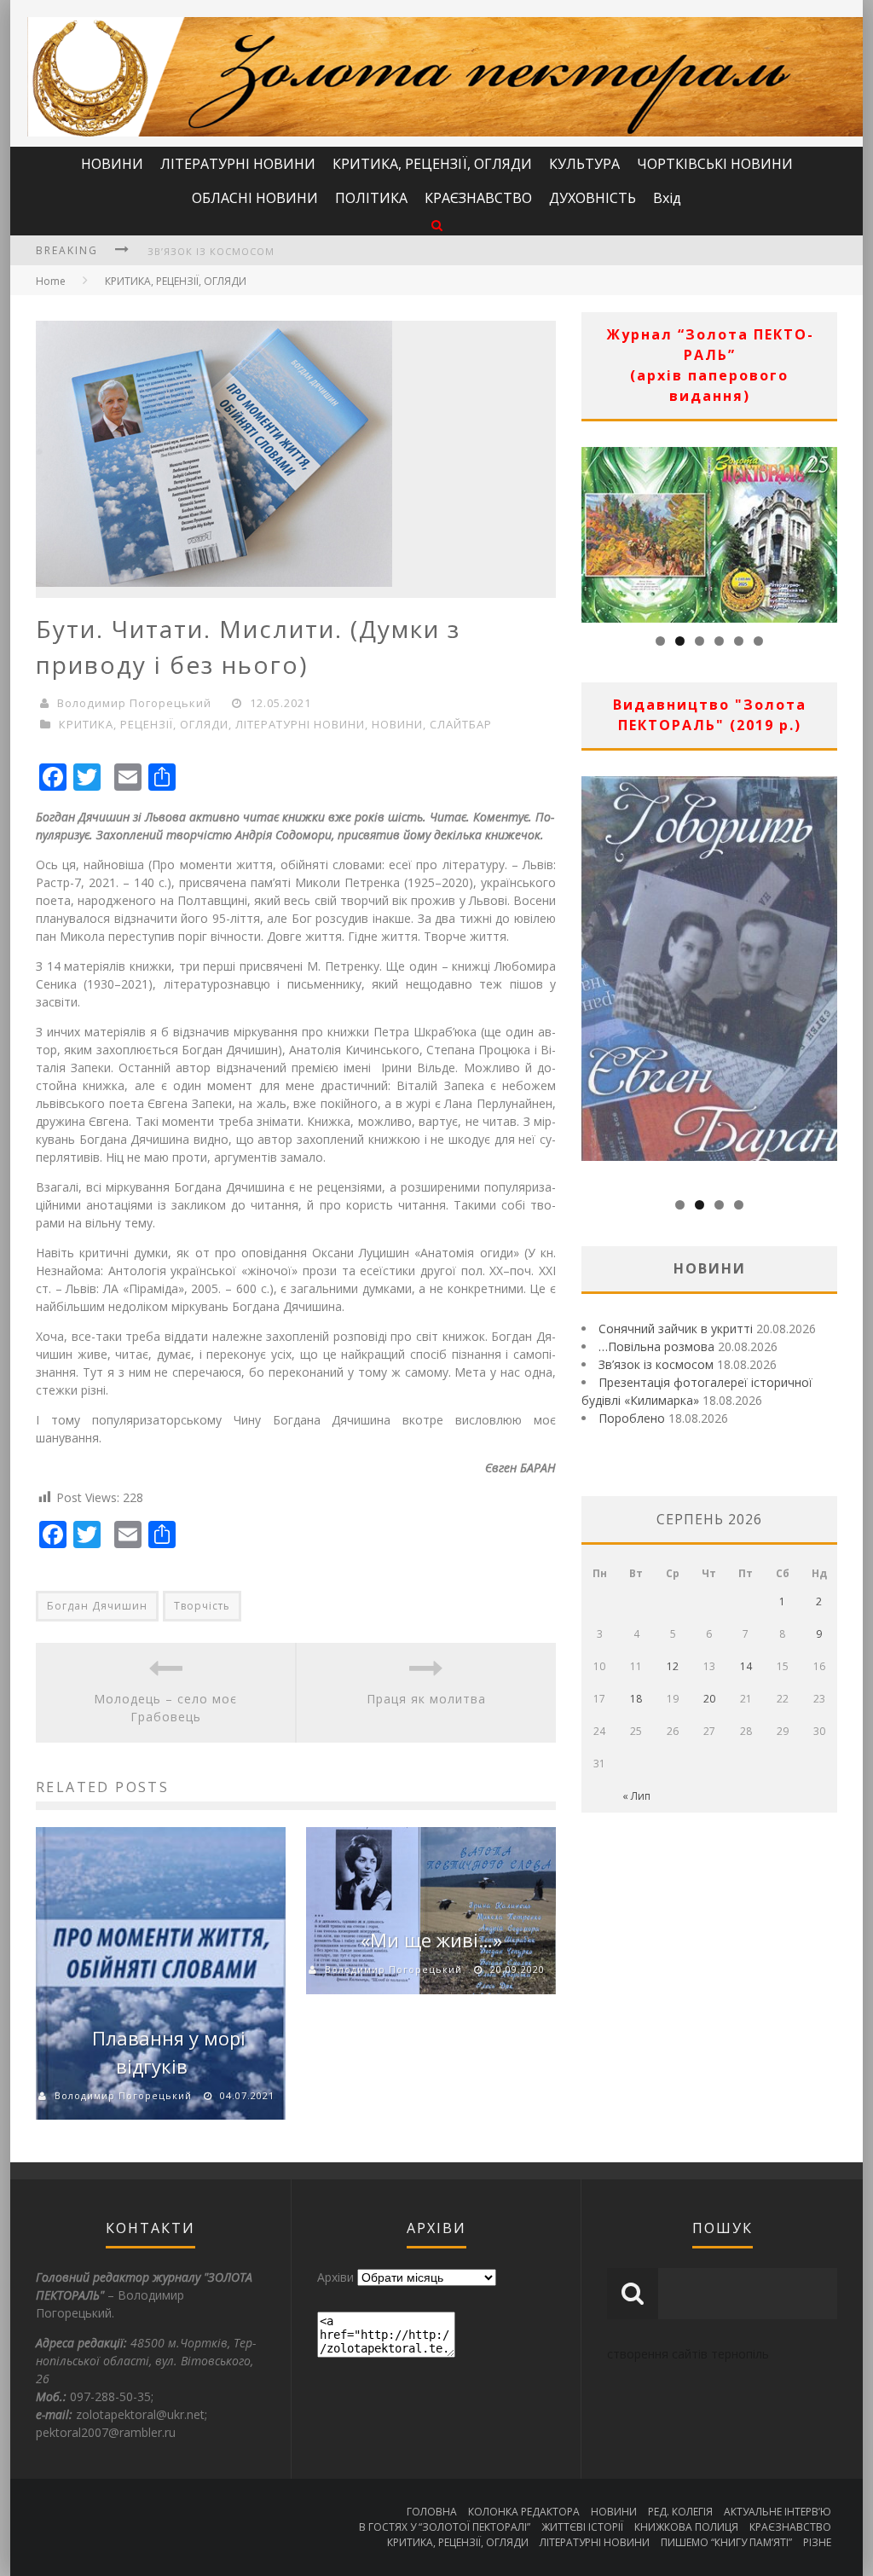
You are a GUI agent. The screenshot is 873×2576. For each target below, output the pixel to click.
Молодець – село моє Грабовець (165, 1708)
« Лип (636, 1796)
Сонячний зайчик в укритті (676, 1329)
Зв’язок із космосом (211, 251)
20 (709, 1699)
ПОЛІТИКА (371, 198)
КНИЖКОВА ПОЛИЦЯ (686, 2527)
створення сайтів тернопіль (688, 2354)
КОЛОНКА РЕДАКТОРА (524, 2512)
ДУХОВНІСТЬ (593, 198)
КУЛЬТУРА (584, 164)
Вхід (667, 198)
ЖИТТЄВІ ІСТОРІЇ (582, 2527)
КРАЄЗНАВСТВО (478, 198)
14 (746, 1666)
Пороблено (632, 1418)
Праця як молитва (426, 1699)
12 (673, 1666)
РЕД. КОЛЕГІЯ (680, 2512)
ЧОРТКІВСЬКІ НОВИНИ (715, 164)
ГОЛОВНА (432, 2512)
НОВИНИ (112, 164)
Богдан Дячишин (97, 1606)
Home (51, 281)
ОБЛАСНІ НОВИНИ (255, 198)
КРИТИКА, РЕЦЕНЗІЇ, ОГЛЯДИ (432, 164)
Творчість (202, 1606)
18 (636, 1699)
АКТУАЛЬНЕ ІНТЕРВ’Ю (778, 2512)
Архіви (335, 2277)
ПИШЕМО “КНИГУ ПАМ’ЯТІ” (726, 2542)
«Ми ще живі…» (431, 1940)
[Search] (437, 225)
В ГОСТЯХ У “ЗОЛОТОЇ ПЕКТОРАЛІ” (445, 2527)
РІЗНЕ (817, 2542)
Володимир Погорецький (134, 703)
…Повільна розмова (656, 1346)
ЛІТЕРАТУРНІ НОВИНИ (238, 164)
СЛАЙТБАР (461, 724)
